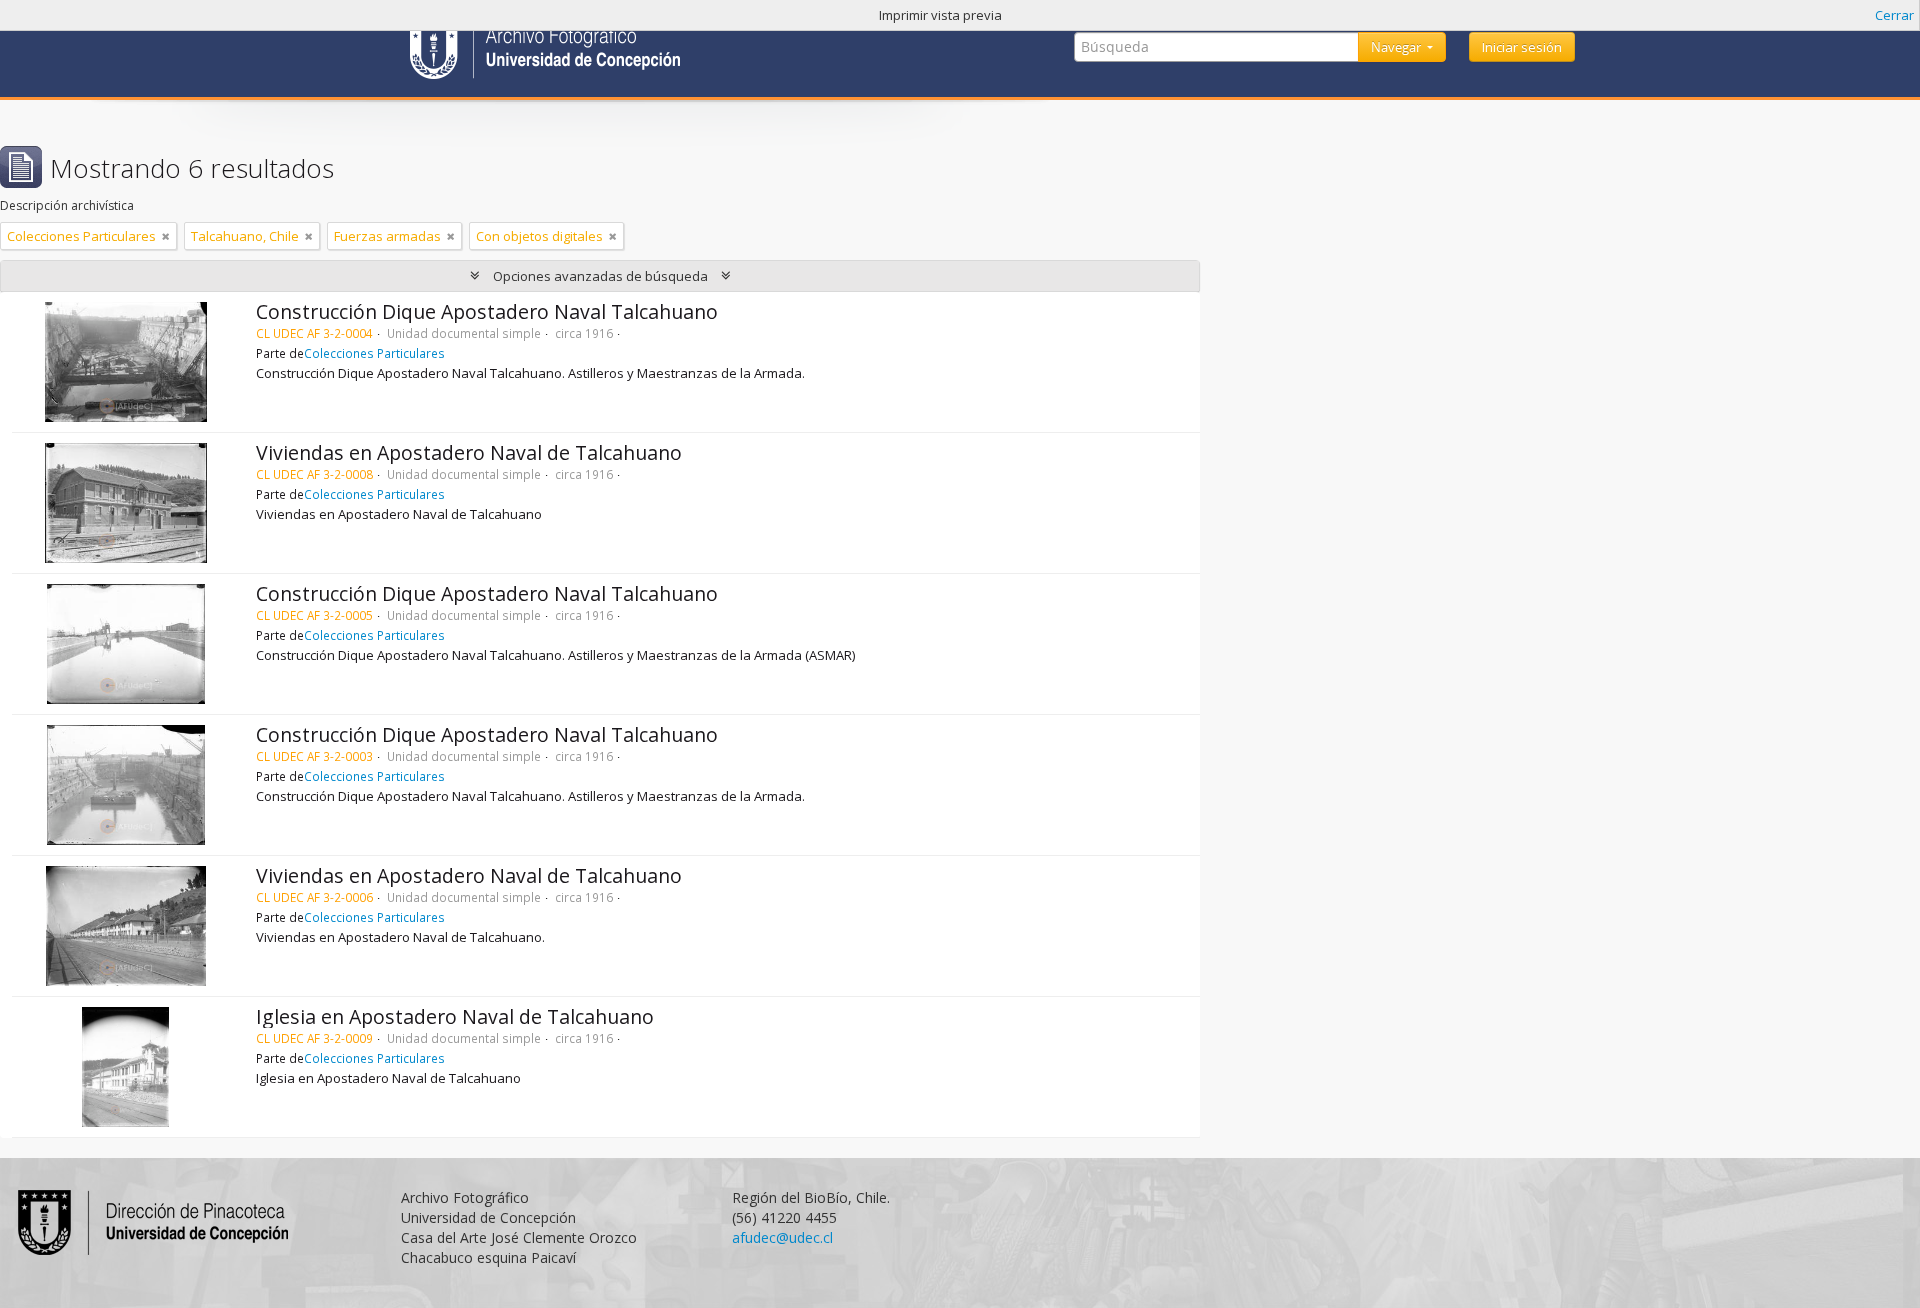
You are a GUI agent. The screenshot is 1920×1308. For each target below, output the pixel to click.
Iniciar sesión (1522, 47)
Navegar (1397, 47)
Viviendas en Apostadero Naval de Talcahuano (469, 452)
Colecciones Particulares (374, 353)
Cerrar (1894, 15)
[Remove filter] (166, 236)
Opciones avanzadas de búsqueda (600, 276)
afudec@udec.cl (782, 1237)
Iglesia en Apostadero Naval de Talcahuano (455, 1016)
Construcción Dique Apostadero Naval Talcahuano (487, 311)
